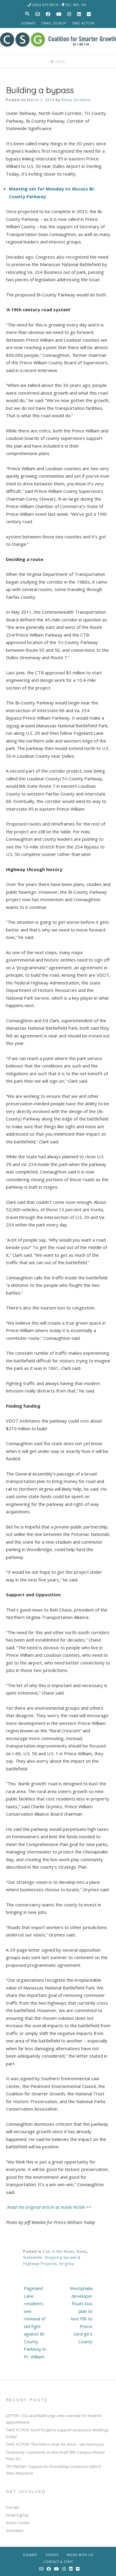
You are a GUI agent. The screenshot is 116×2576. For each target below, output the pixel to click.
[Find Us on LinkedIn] (79, 14)
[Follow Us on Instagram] (69, 14)
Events (52, 2555)
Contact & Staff (58, 2562)
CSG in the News (59, 2251)
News (82, 2251)
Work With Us (80, 2555)
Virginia (67, 2264)
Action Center (18, 2523)
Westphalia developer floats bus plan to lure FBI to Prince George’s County (81, 2315)
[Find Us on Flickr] (89, 14)
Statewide (33, 2257)
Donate (29, 23)
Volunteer (15, 2530)
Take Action (83, 23)
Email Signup (54, 23)
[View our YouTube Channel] (59, 14)
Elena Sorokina (76, 100)
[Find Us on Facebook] (48, 14)
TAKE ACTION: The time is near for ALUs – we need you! (55, 2444)
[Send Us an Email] (38, 14)
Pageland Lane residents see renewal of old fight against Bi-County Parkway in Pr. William (35, 2322)
